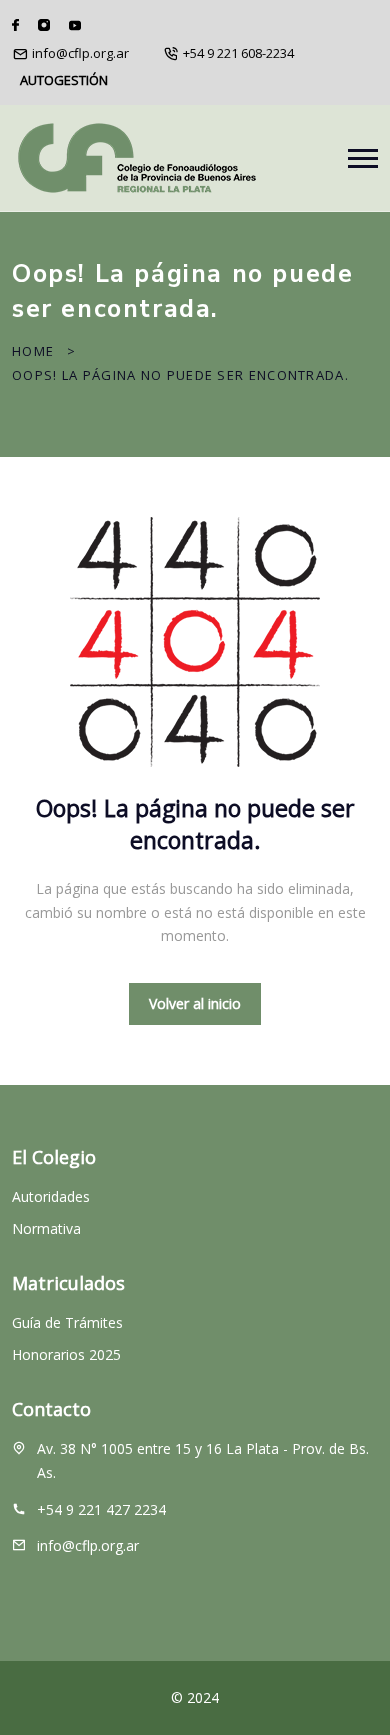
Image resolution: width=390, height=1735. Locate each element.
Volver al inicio (195, 1003)
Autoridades (51, 1196)
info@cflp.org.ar (80, 53)
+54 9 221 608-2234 (238, 53)
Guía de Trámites (67, 1322)
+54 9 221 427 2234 (101, 1509)
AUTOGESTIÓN (64, 80)
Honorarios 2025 (66, 1354)
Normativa (46, 1228)
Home (33, 351)
